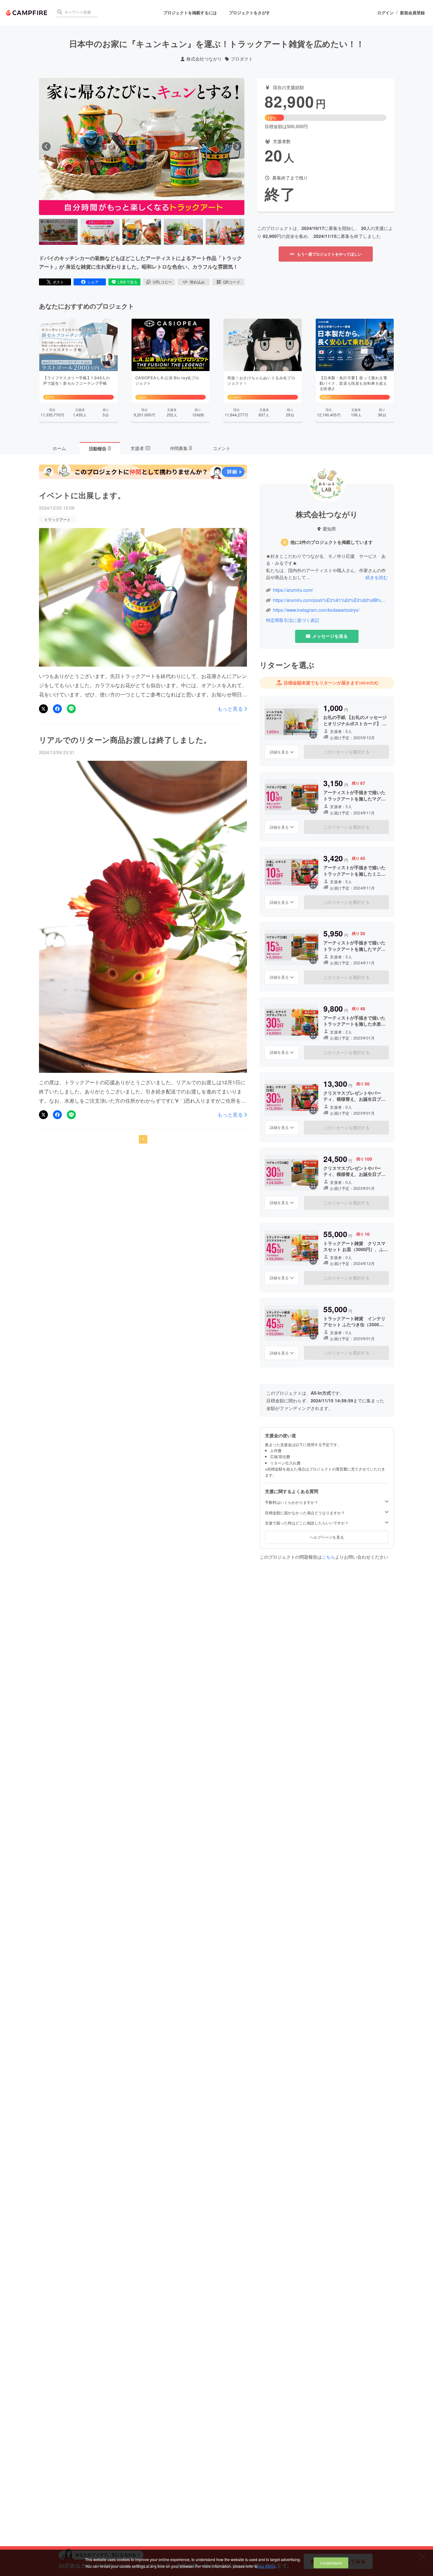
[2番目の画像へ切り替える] (100, 232)
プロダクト (242, 59)
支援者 (140, 448)
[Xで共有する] (43, 709)
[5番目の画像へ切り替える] (225, 232)
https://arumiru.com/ (293, 590)
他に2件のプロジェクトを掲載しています (332, 542)
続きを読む (377, 577)
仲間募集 (181, 448)
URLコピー (162, 282)
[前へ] (46, 147)
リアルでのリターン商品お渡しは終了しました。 (125, 740)
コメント (222, 448)
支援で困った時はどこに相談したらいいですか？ (307, 1523)
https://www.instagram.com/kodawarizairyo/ (316, 610)
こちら (328, 1557)
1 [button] (143, 1139)
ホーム (59, 448)
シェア (93, 282)
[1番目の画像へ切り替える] (58, 232)
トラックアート (57, 519)
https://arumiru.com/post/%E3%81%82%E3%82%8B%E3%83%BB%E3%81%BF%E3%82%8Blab (330, 600)
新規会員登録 (412, 13)
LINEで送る (128, 282)
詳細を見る (279, 751)
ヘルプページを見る (327, 1537)
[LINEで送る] (71, 709)
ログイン (385, 13)
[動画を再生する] (142, 147)
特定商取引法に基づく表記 (293, 620)
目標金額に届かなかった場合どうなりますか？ (305, 1512)
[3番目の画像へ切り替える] (142, 232)
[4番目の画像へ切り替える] (183, 232)
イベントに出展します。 (82, 495)
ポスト (58, 282)
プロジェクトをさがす (249, 13)
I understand (331, 2563)
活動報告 (100, 448)
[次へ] (237, 147)
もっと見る (230, 709)
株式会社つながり (204, 59)
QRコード (232, 282)
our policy (267, 2566)
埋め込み (197, 282)
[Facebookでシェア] (57, 709)
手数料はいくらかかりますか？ (292, 1502)
